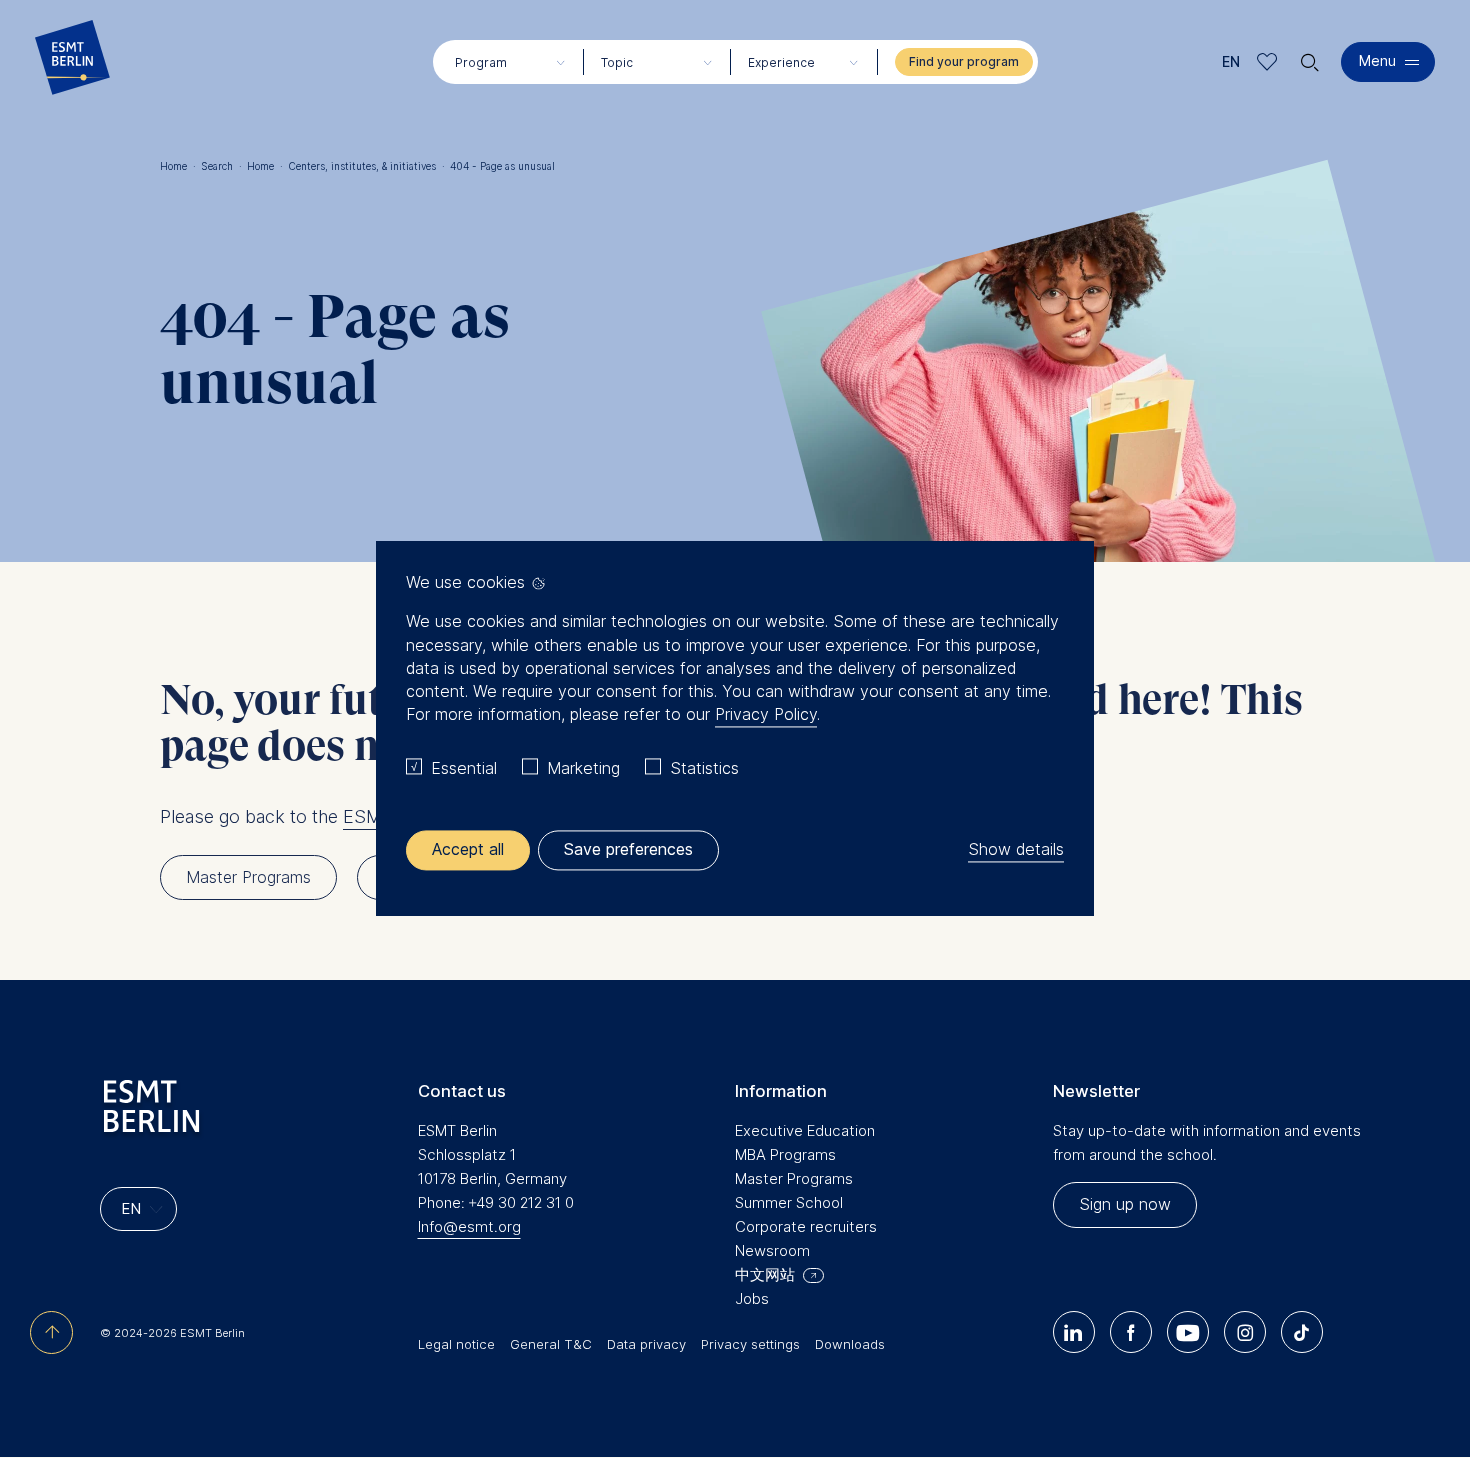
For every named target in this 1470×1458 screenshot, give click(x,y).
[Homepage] (72, 62)
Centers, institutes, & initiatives (366, 166)
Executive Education (805, 1130)
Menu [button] (1377, 60)
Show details (1016, 850)
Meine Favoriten (1267, 61)
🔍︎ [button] (1310, 57)
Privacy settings (750, 1344)
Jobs (752, 1298)
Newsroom (772, 1250)
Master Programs (794, 1178)
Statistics (704, 768)
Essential (464, 768)
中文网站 (765, 1274)
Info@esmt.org (469, 1226)
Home (178, 166)
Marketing (583, 768)
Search (221, 166)
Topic (617, 62)
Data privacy (646, 1344)
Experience (781, 62)
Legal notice (456, 1344)
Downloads (850, 1344)
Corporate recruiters (806, 1226)
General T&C (551, 1344)
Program (481, 62)
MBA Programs (785, 1154)
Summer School (789, 1202)
